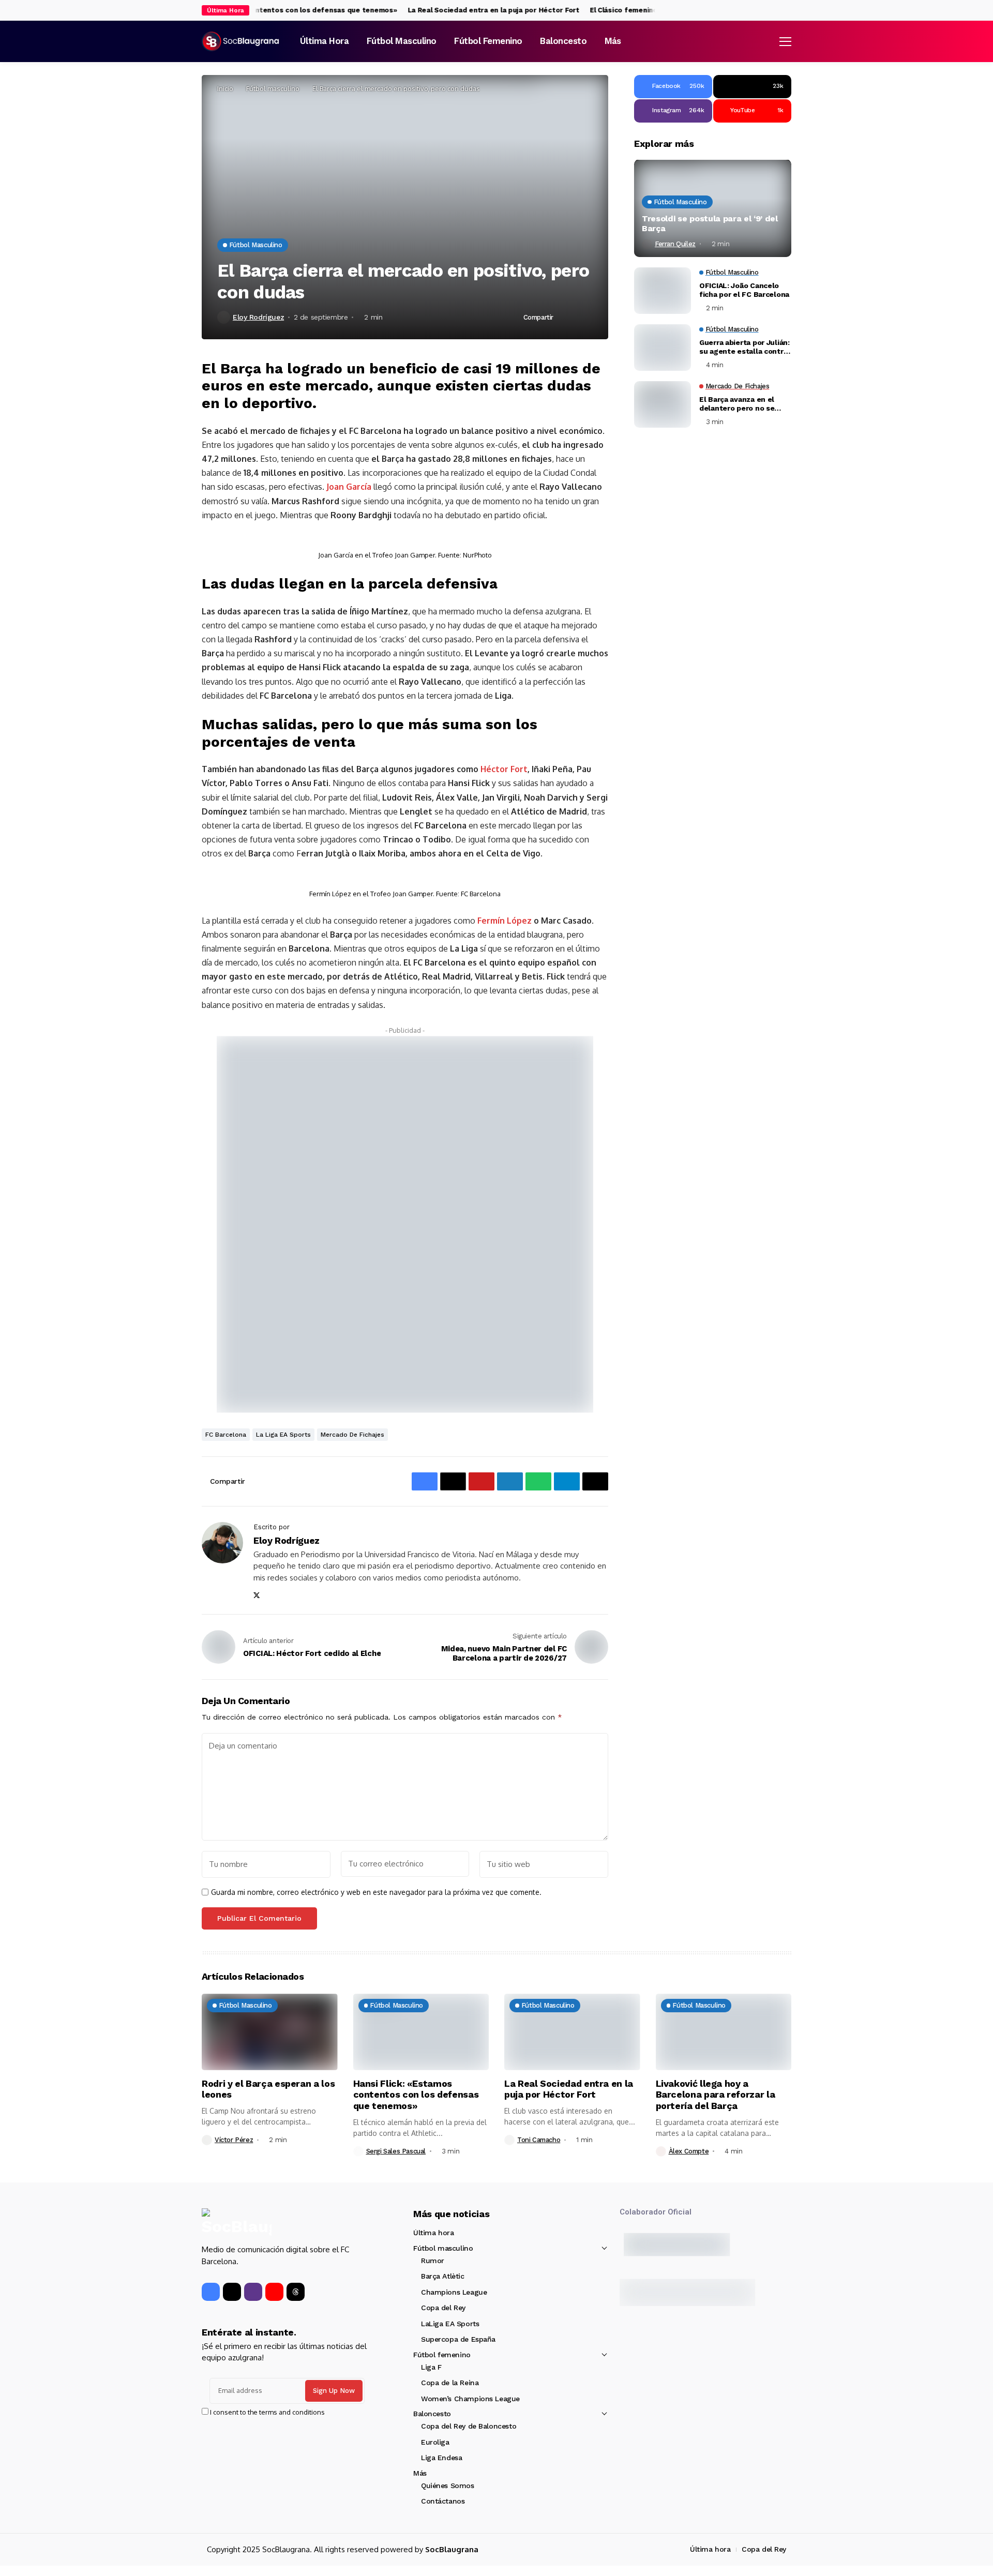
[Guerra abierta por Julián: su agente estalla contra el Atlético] (663, 348)
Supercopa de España (458, 2339)
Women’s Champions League (470, 2399)
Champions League (454, 2292)
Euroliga (435, 2442)
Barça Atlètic (443, 2276)
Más (420, 2473)
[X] (778, 10)
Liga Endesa (441, 2458)
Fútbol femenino (442, 2355)
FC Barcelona (226, 1435)
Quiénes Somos (448, 2485)
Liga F (431, 2367)
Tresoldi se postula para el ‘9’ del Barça (710, 224)
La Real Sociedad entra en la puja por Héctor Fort (467, 10)
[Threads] (296, 2292)
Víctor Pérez (234, 2140)
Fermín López (503, 921)
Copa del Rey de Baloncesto (469, 2426)
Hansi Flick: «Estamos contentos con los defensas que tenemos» (257, 10)
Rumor (433, 2261)
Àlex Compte (689, 2151)
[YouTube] (274, 2292)
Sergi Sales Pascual (396, 2151)
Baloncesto (432, 2414)
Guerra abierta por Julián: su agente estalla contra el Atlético (744, 348)
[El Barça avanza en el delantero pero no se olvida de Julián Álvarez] (663, 404)
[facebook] (767, 11)
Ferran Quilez (675, 244)
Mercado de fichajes (352, 1435)
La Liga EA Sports (283, 1435)
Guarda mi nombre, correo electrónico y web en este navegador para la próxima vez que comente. (376, 1892)
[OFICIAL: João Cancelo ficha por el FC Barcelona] (663, 291)
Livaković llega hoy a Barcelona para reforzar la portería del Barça (716, 2095)
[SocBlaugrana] (240, 41)
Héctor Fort (504, 769)
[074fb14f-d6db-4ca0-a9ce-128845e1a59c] (405, 1224)
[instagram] (788, 11)
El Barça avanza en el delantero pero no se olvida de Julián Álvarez (741, 404)
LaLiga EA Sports (450, 2324)
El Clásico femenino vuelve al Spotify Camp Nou (645, 10)
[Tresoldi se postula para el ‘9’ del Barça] (713, 208)
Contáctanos (443, 2501)
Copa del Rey (443, 2308)
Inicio (225, 88)
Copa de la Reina (450, 2383)
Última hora (433, 2233)
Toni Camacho (539, 2140)
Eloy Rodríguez (258, 317)
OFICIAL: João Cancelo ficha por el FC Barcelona (744, 290)
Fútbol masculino (273, 88)
